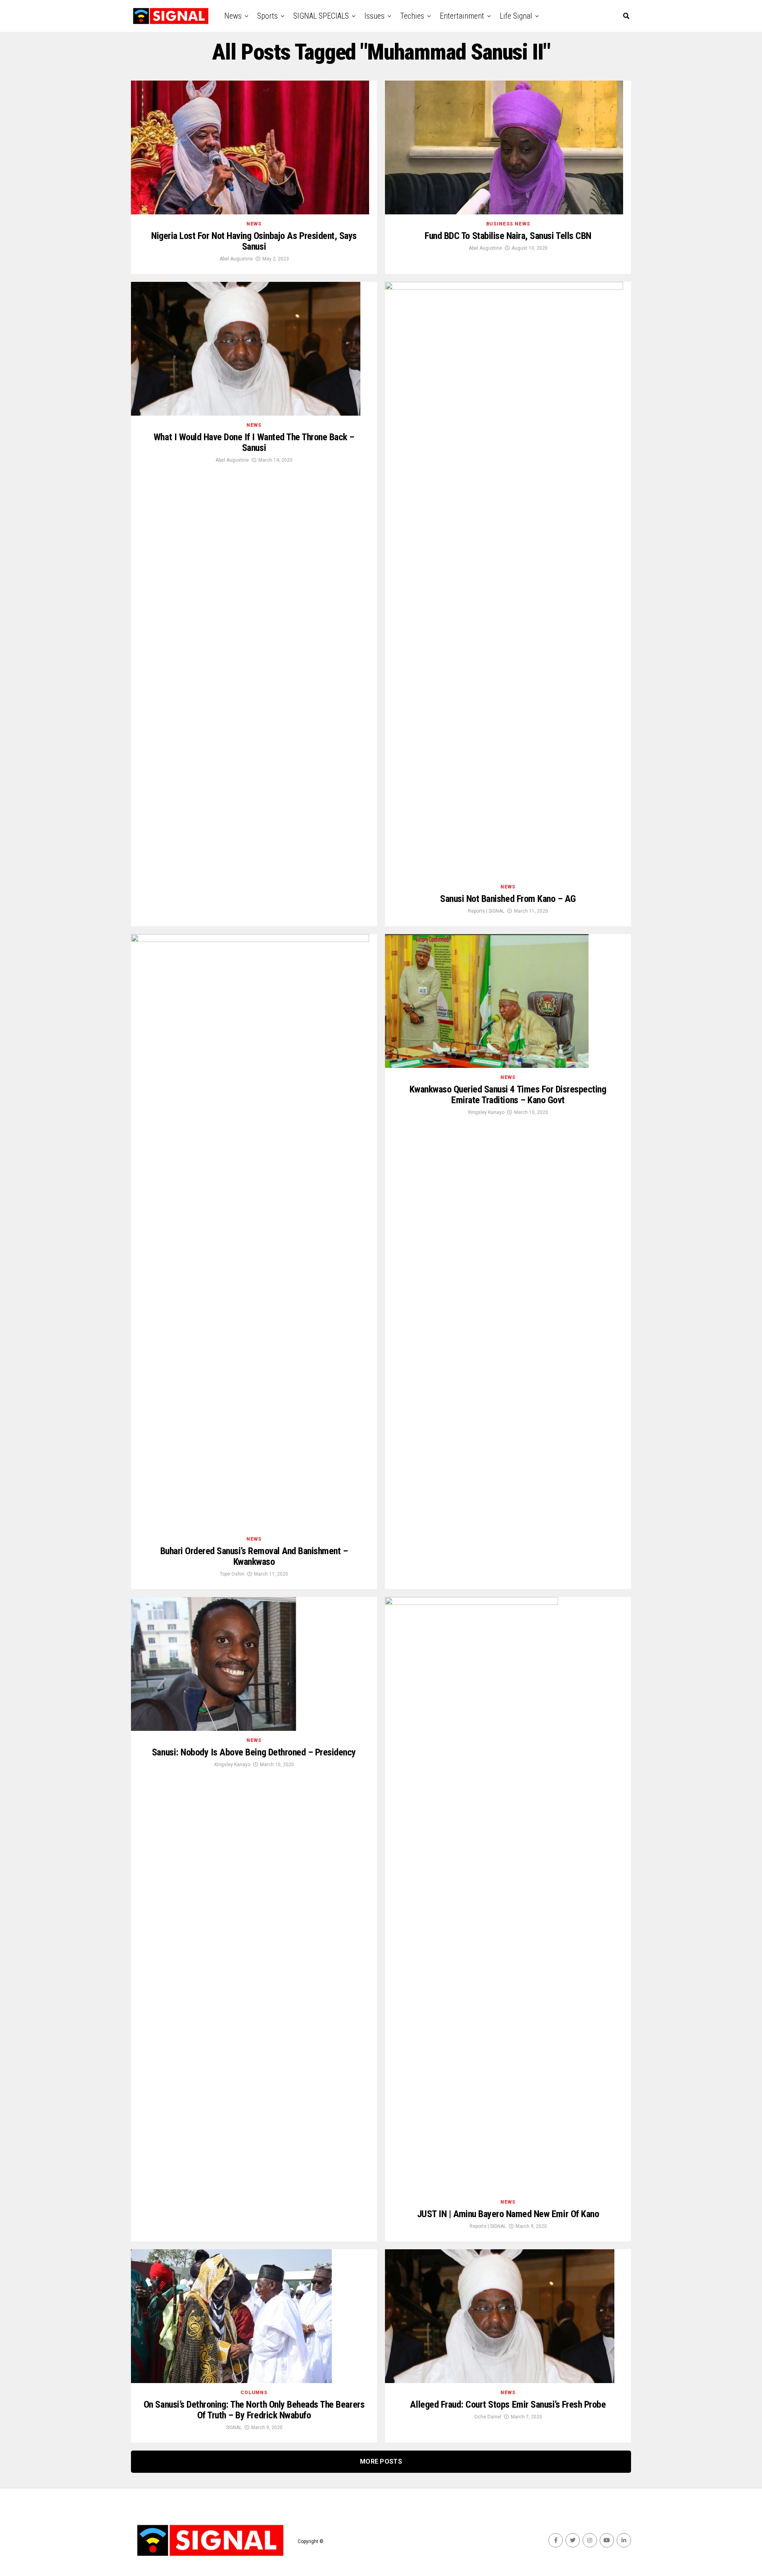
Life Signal (516, 16)
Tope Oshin (232, 1574)
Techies (412, 16)
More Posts (381, 2461)
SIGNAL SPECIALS (321, 16)
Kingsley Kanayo (486, 1112)
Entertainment (462, 16)
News (233, 16)
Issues (374, 16)
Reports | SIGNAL (486, 911)
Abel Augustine (236, 259)
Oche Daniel (488, 2417)
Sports (267, 16)
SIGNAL (234, 2428)
